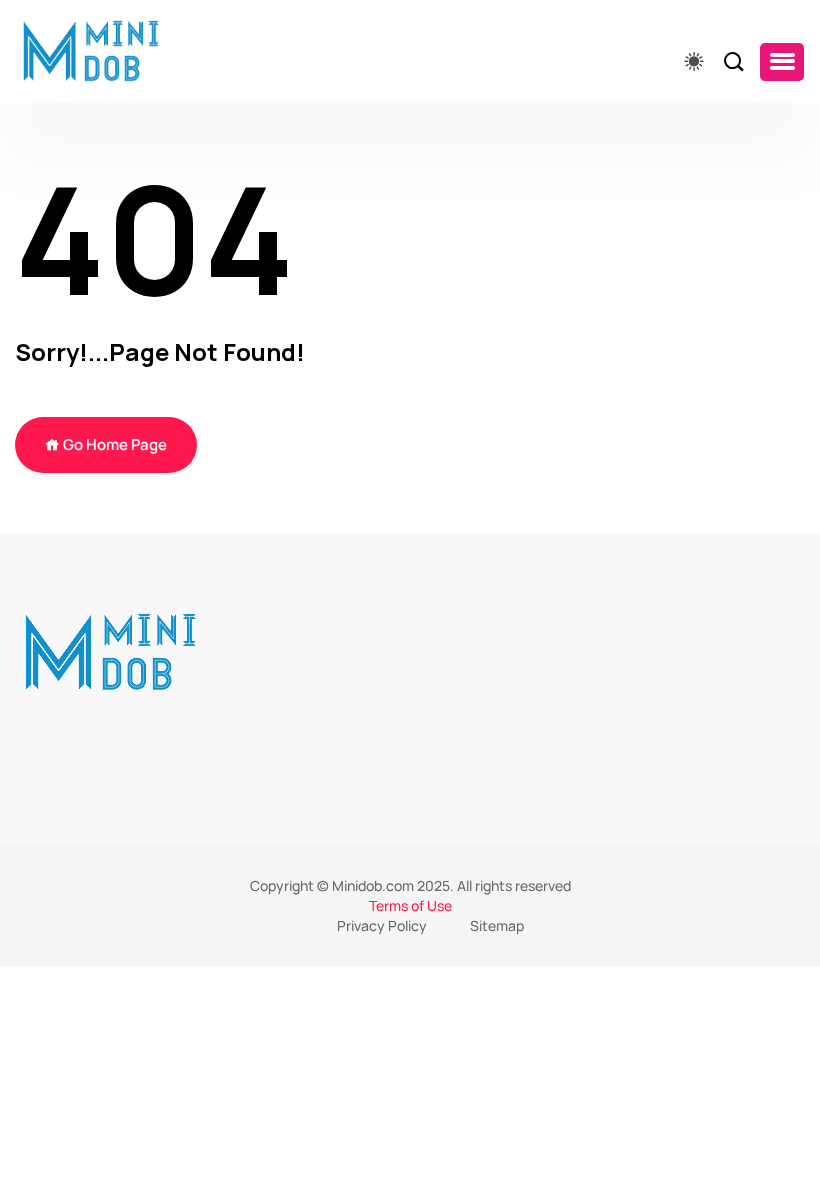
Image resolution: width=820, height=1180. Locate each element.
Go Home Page (113, 444)
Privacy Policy (382, 925)
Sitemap (497, 925)
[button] (782, 62)
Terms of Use (410, 905)
